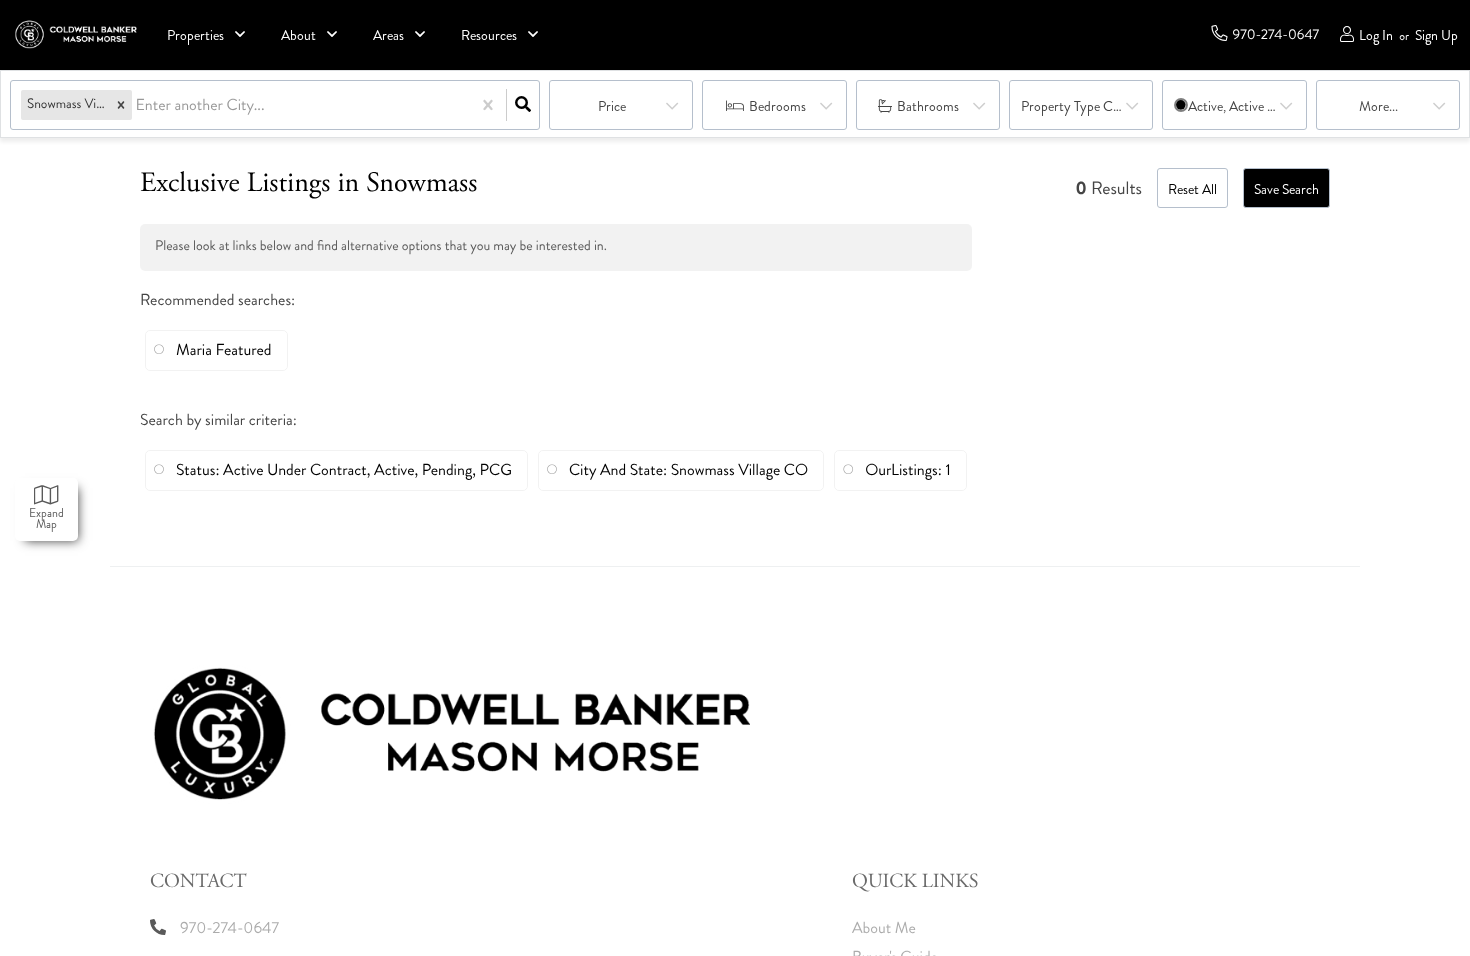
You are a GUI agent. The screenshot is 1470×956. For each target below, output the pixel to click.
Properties (195, 35)
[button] (121, 105)
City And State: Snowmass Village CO (688, 470)
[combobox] (138, 105)
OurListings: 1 (907, 470)
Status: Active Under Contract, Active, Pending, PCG (344, 470)
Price (612, 106)
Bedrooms (777, 106)
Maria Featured (224, 350)
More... (1378, 106)
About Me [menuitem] (884, 928)
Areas (388, 35)
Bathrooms (928, 106)
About (298, 35)
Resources (489, 35)
